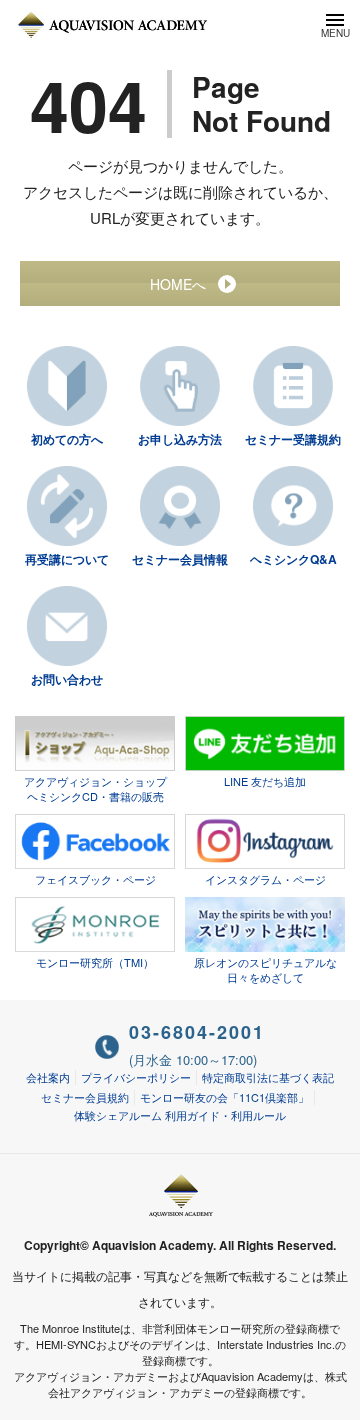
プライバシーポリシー (136, 1077)
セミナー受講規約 (293, 439)
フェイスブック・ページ (95, 879)
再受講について (67, 559)
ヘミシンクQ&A (293, 559)
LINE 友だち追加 (265, 781)
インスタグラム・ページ (265, 879)
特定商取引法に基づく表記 (268, 1077)
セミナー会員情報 (180, 559)
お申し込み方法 (180, 439)
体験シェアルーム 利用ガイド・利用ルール (180, 1115)
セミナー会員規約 (85, 1097)
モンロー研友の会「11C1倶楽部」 (224, 1097)
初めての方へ (67, 439)
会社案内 (48, 1077)
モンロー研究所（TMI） (95, 962)
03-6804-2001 (197, 1032)
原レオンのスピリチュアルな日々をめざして (265, 969)
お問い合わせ (67, 679)
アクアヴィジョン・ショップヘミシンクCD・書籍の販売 (95, 788)
